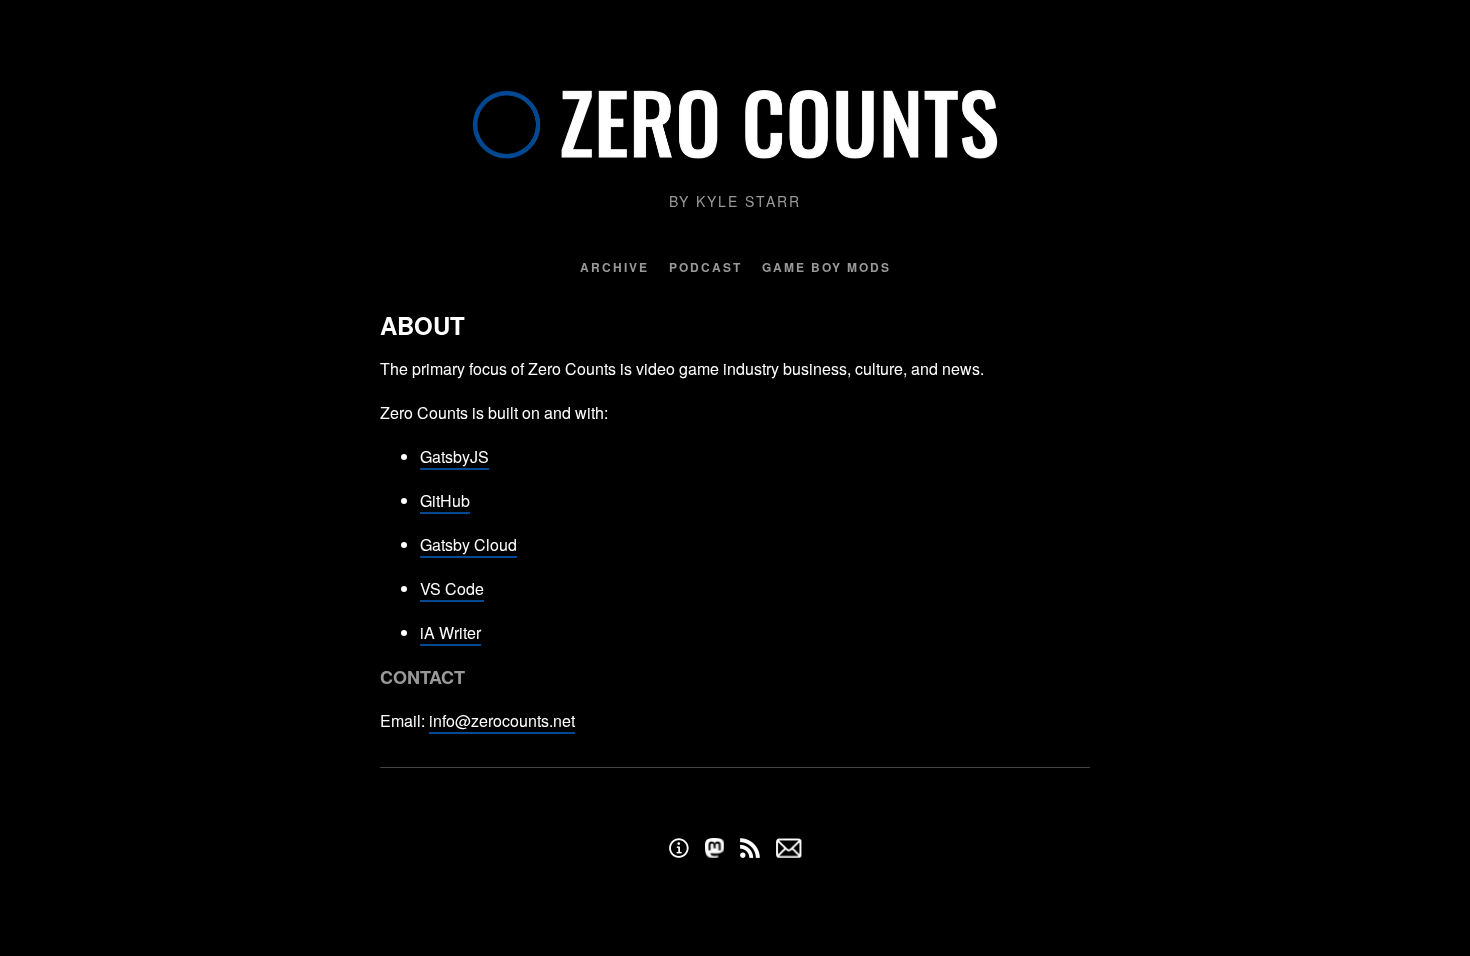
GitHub (445, 500)
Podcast (705, 267)
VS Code (452, 588)
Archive (614, 267)
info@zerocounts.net (502, 720)
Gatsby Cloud (468, 544)
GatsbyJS (454, 456)
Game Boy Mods (826, 267)
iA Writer (450, 632)
